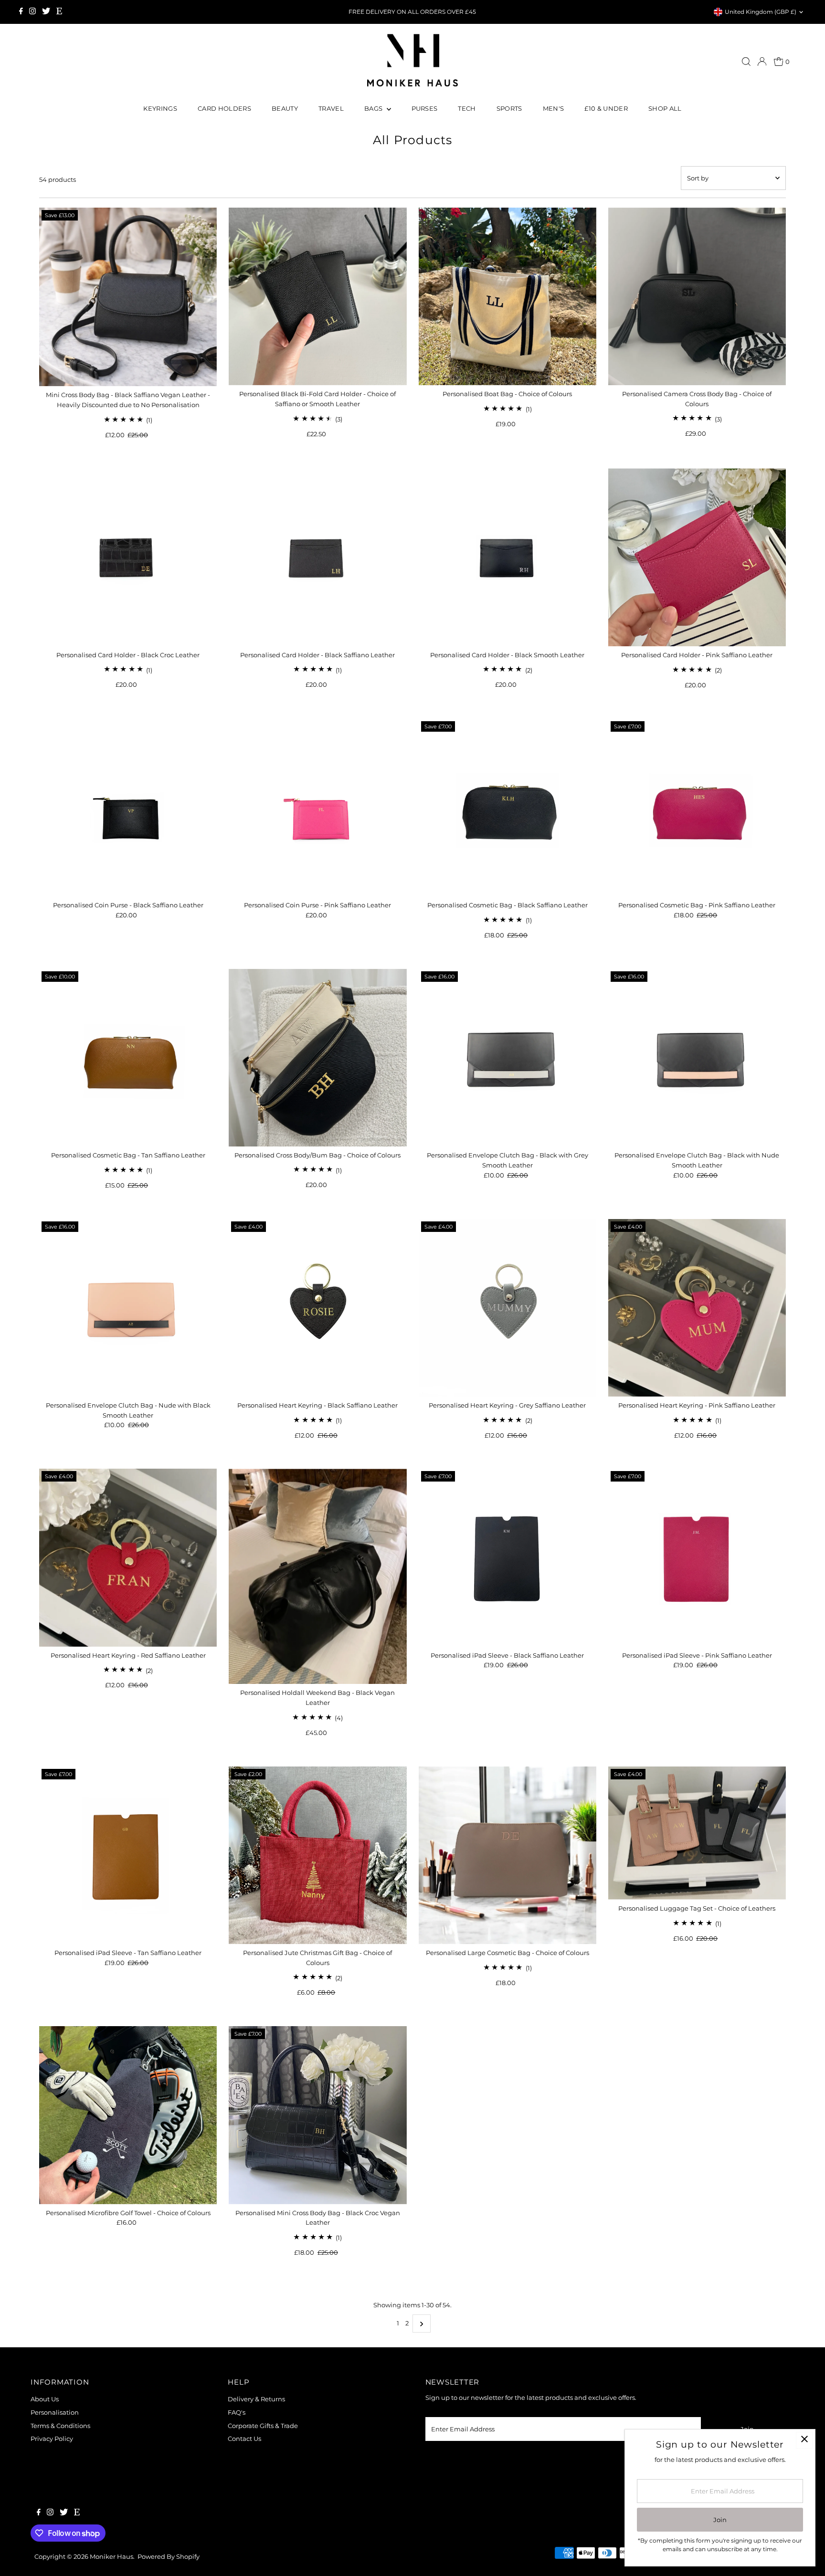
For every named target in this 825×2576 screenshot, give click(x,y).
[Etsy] (59, 12)
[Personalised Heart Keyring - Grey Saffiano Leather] (508, 1308)
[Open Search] (746, 62)
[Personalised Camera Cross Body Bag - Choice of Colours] (697, 296)
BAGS (374, 108)
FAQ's (237, 2412)
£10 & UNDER (606, 108)
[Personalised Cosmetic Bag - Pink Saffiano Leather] (697, 808)
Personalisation (55, 2412)
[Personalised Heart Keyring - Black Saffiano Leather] (317, 1308)
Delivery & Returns (256, 2399)
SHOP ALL (665, 108)
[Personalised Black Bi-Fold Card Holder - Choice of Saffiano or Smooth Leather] (317, 296)
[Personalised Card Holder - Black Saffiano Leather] (317, 557)
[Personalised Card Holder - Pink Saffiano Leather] (697, 557)
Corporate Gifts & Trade (263, 2426)
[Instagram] (32, 12)
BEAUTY (285, 108)
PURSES (425, 108)
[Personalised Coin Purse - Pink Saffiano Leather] (317, 808)
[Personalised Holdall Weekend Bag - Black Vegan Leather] (317, 1576)
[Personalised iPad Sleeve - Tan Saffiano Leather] (128, 1855)
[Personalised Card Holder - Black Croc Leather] (128, 557)
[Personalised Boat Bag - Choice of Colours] (508, 296)
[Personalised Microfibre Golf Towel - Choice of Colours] (128, 2115)
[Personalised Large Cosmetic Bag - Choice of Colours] (508, 1855)
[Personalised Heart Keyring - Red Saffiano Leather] (128, 1557)
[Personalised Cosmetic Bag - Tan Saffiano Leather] (128, 1058)
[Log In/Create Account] (762, 62)
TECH (467, 108)
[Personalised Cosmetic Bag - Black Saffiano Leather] (508, 808)
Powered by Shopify (169, 2556)
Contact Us (244, 2439)
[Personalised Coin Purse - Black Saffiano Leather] (128, 808)
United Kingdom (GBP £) (761, 12)
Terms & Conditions (60, 2426)
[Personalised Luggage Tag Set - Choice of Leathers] (697, 1833)
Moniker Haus (111, 2556)
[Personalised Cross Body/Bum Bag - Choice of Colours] (317, 1058)
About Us (45, 2399)
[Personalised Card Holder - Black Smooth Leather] (508, 557)
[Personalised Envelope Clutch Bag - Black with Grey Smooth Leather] (508, 1058)
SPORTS (509, 108)
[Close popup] (804, 2440)
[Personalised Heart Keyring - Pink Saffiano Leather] (697, 1308)
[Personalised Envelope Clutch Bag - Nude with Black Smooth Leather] (128, 1308)
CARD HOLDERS (224, 108)
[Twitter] (46, 12)
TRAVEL (331, 108)
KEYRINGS (160, 108)
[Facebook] (21, 12)
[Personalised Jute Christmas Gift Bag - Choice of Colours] (317, 1855)
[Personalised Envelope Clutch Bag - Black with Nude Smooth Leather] (697, 1058)
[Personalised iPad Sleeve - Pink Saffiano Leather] (697, 1557)
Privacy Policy (52, 2439)
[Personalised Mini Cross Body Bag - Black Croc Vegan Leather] (317, 2115)
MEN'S (554, 108)
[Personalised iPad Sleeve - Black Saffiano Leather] (508, 1557)
